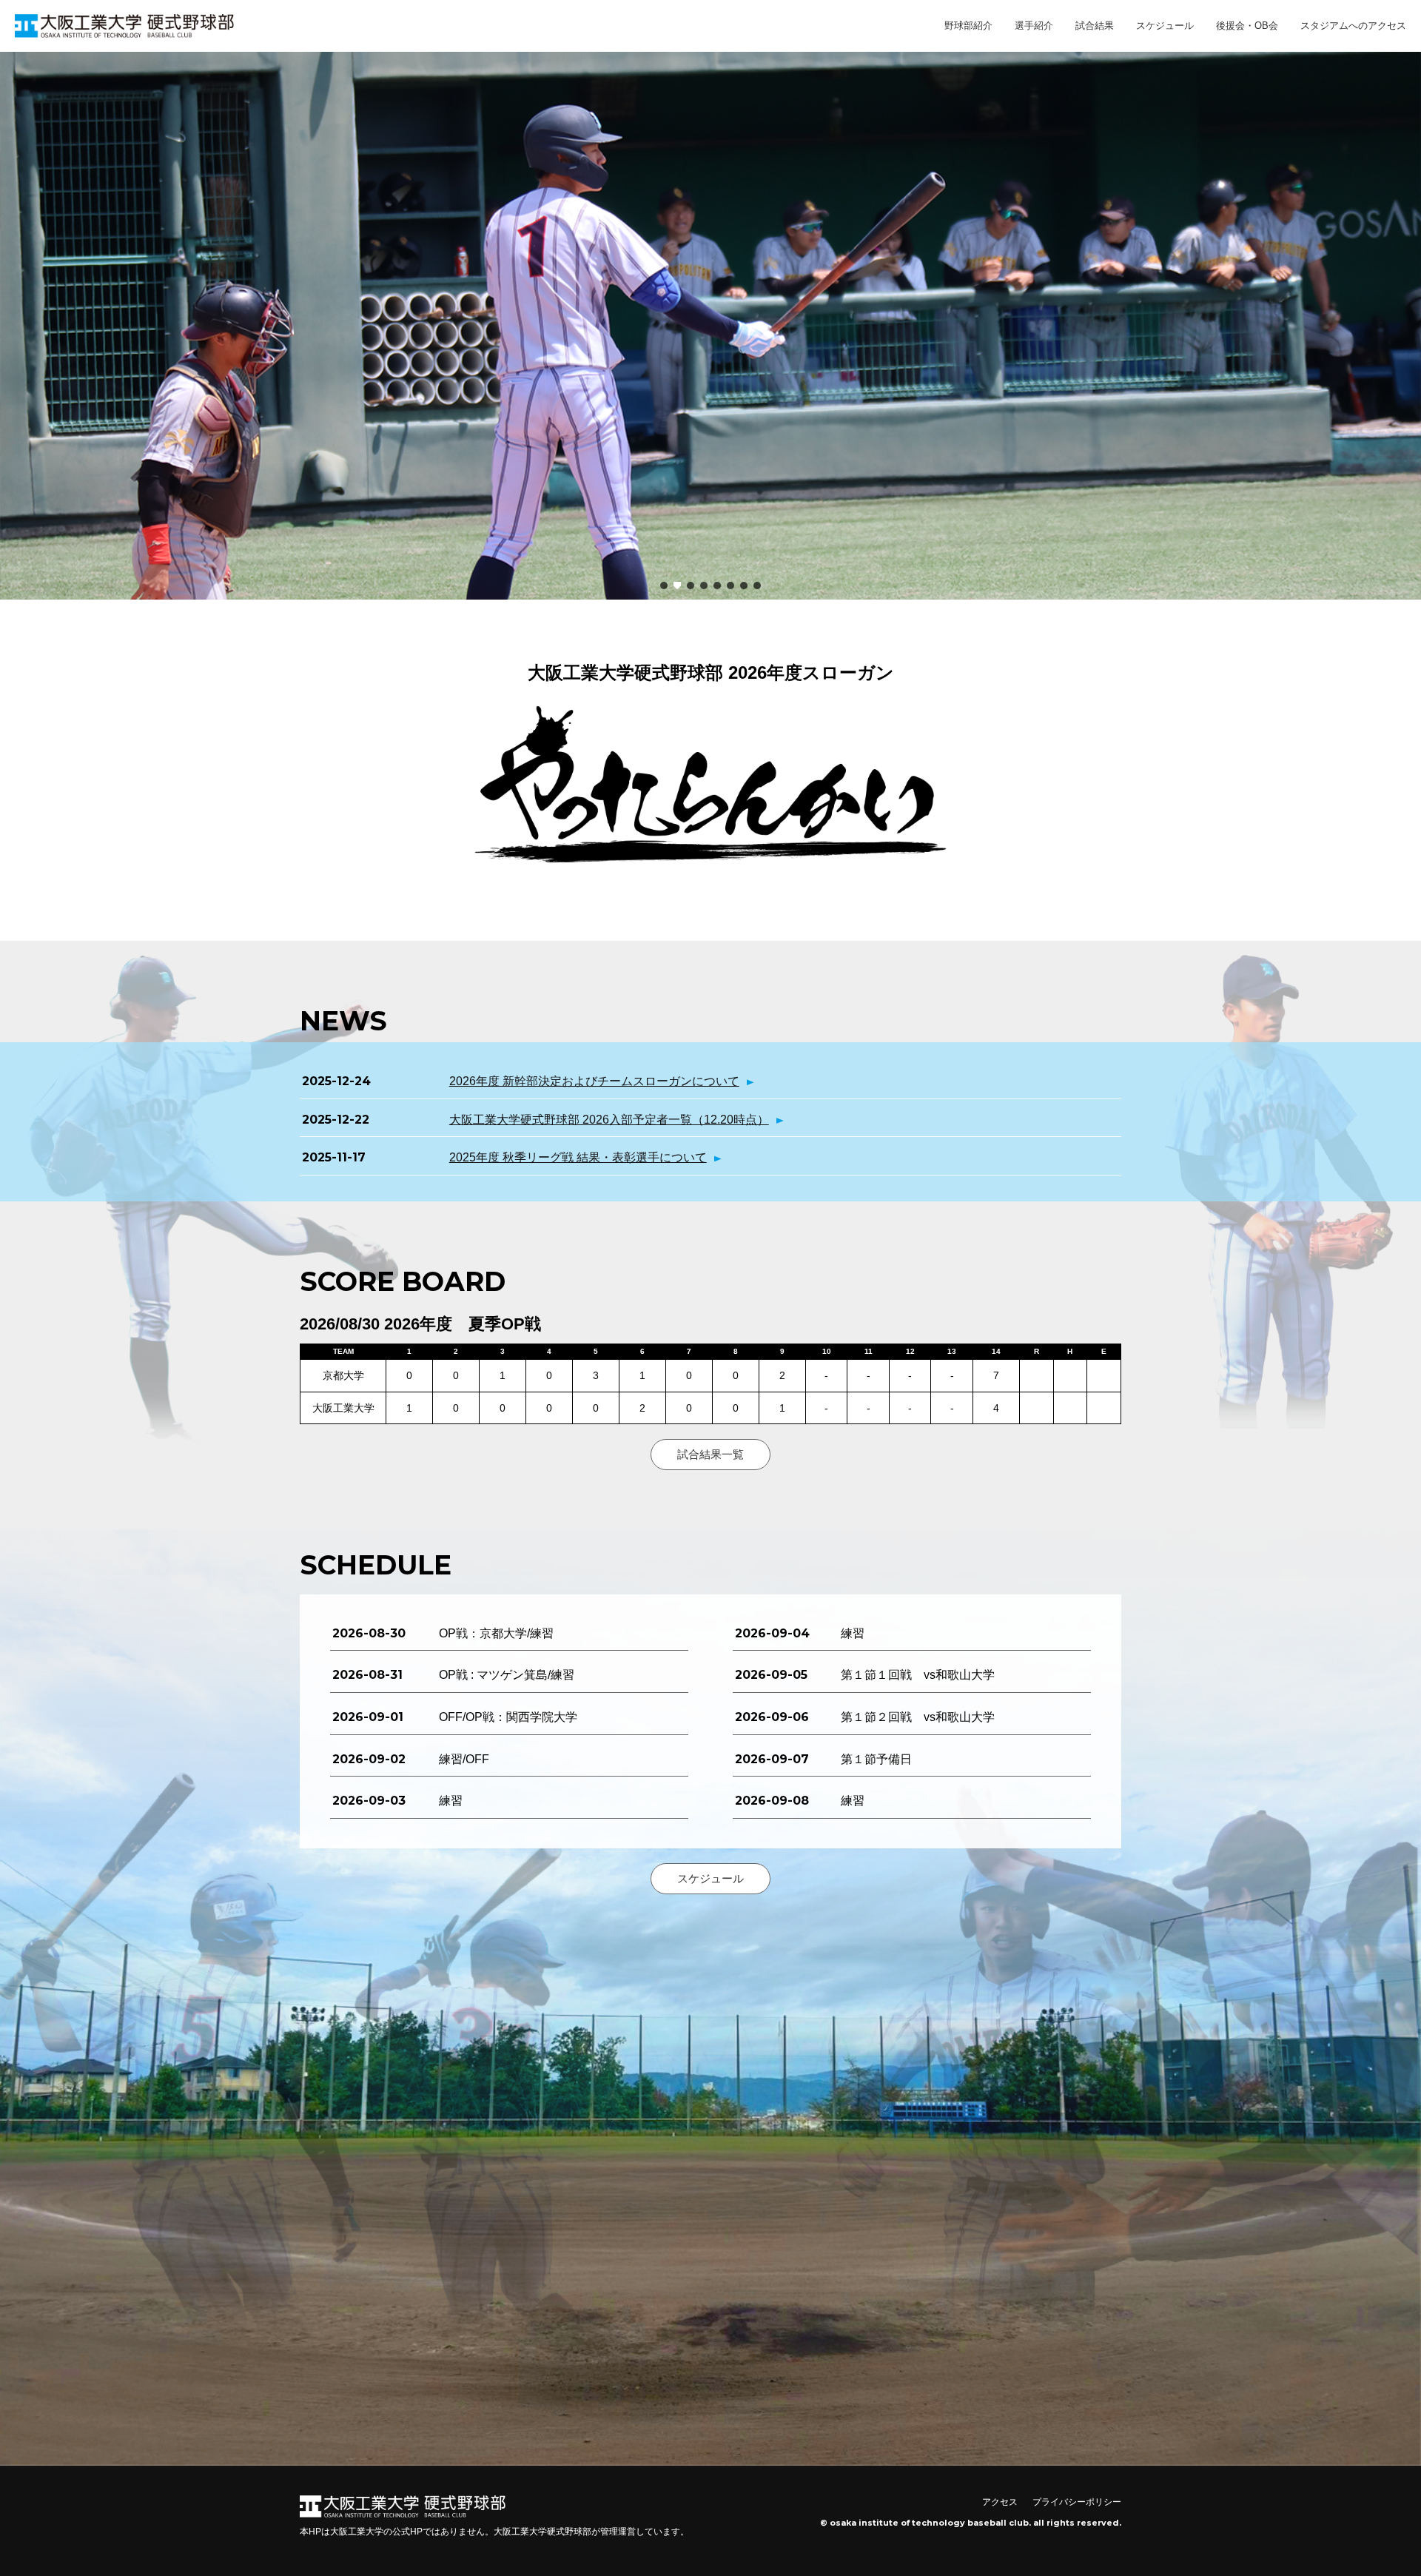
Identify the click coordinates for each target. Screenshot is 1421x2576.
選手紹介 (1034, 26)
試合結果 (1095, 26)
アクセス (1000, 2502)
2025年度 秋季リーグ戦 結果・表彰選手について (578, 1157)
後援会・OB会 (1247, 26)
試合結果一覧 (710, 1454)
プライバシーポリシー (1077, 2502)
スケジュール (1165, 26)
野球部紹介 (968, 26)
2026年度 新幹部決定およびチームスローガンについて (594, 1081)
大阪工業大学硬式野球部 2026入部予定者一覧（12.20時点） (609, 1120)
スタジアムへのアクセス (1353, 26)
